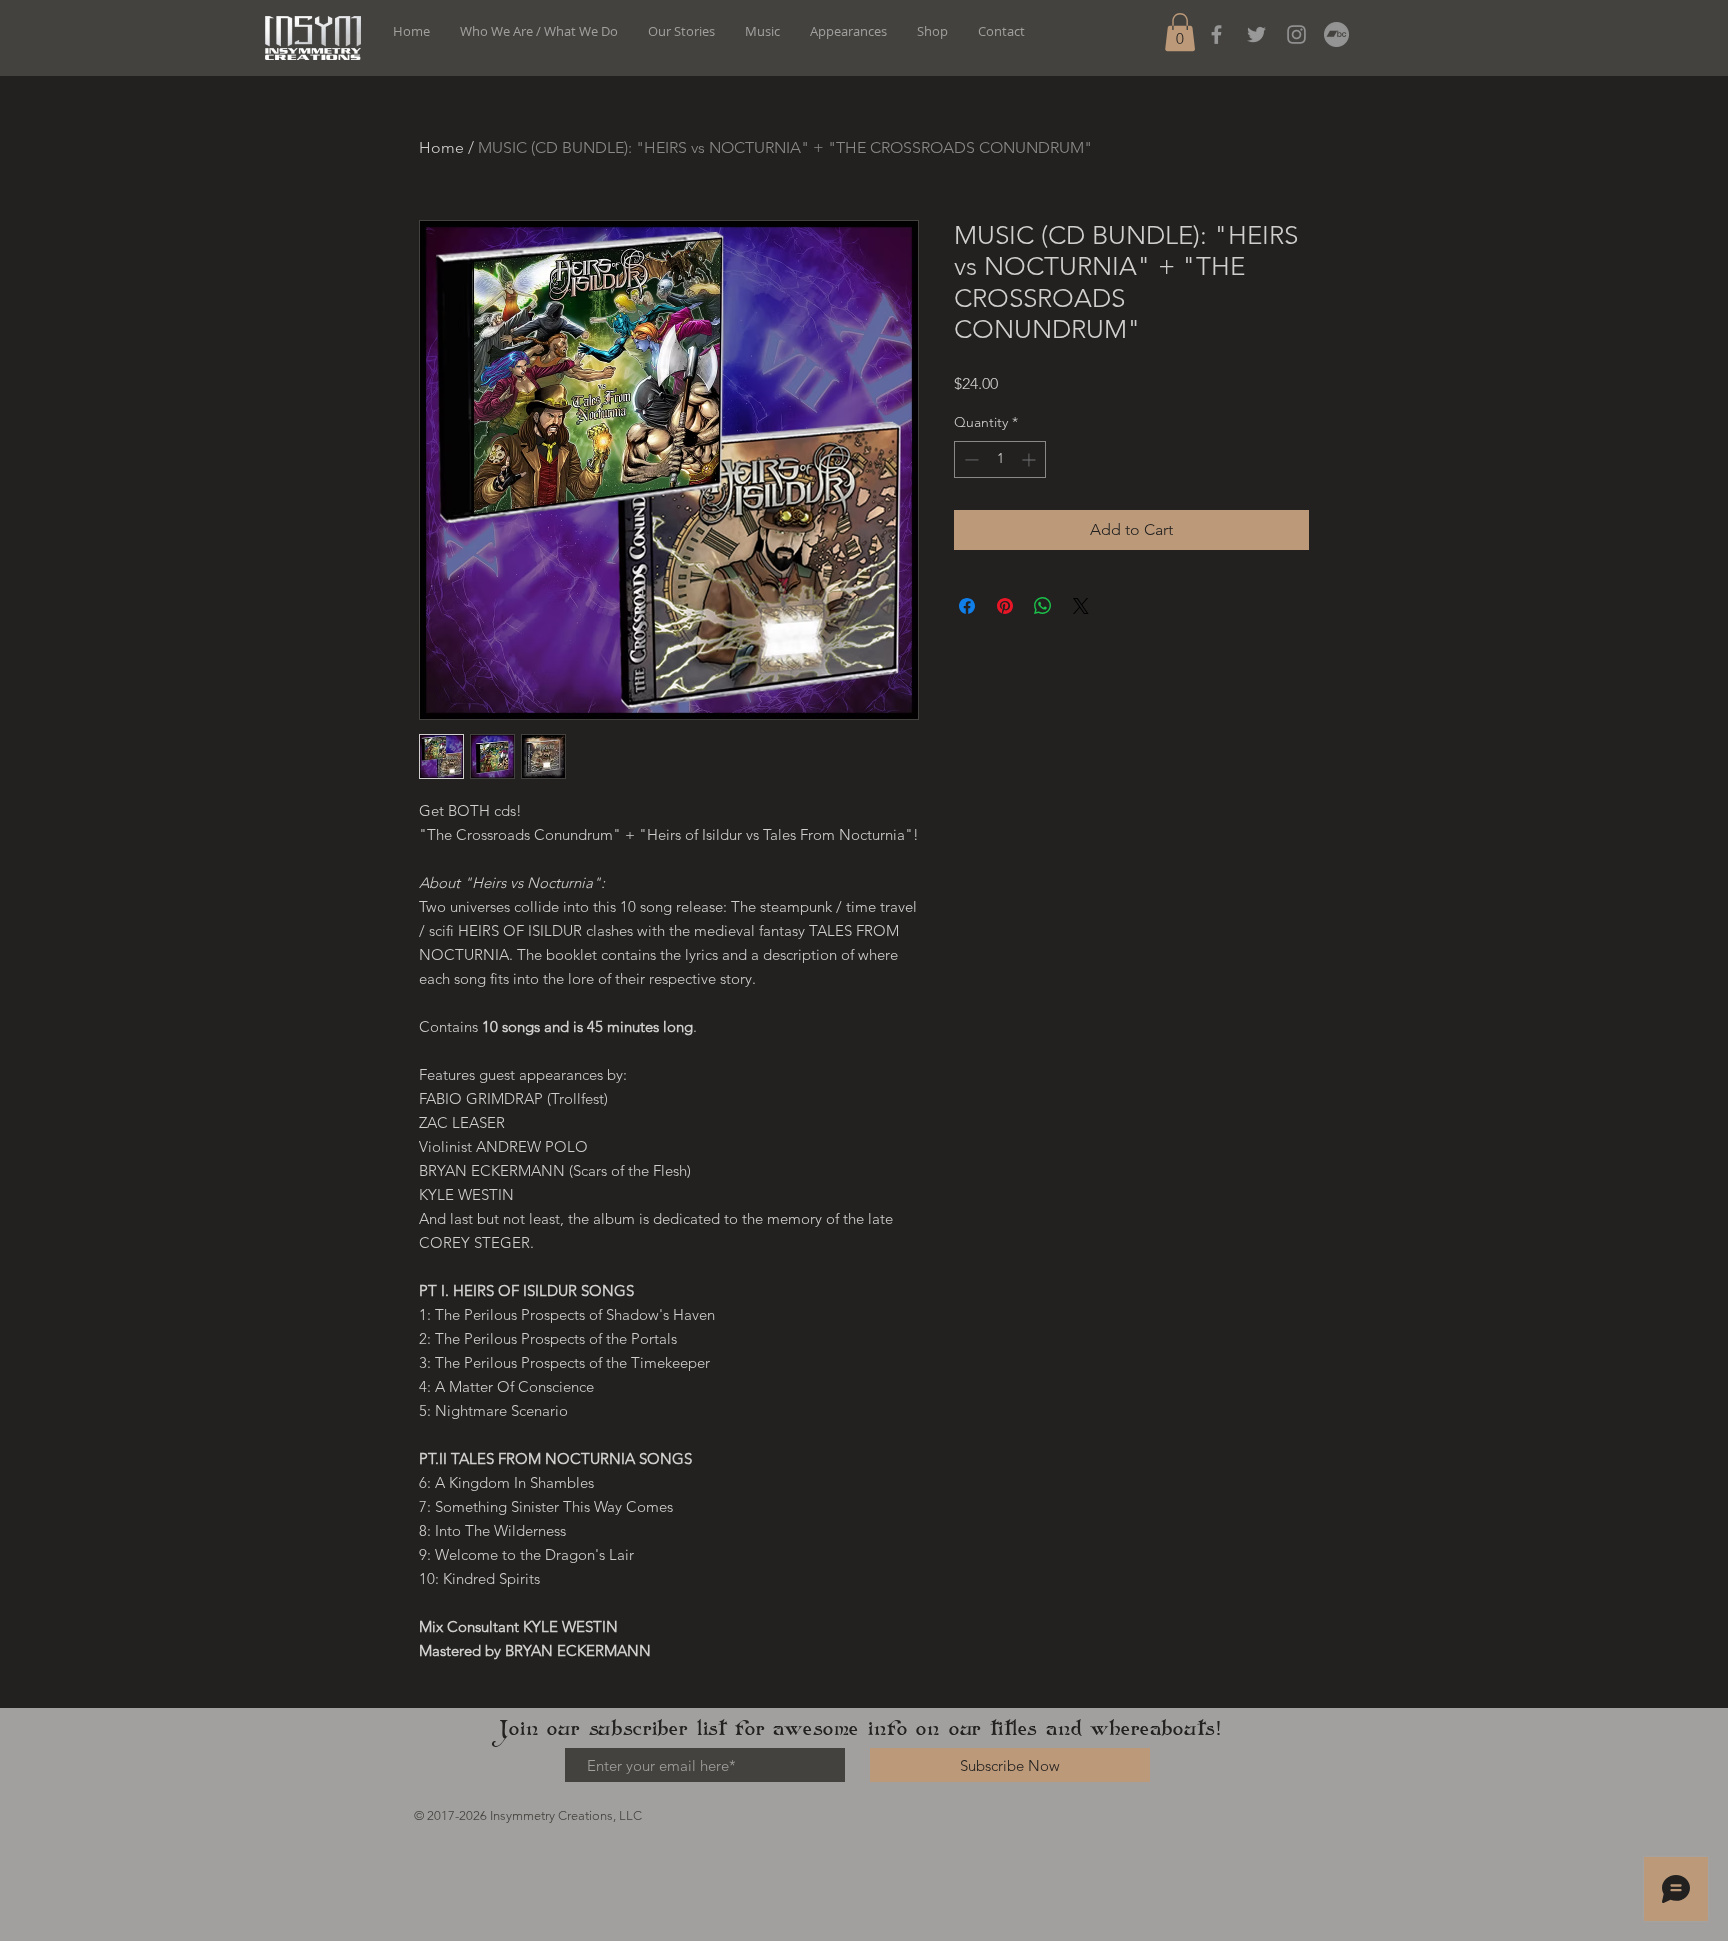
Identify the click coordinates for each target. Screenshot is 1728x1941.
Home (441, 147)
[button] (1180, 32)
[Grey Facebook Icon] (1216, 34)
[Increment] (1030, 459)
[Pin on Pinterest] (1005, 606)
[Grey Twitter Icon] (1256, 34)
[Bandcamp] (1336, 34)
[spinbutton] (1000, 459)
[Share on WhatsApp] (1043, 606)
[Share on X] (1081, 606)
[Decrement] (969, 459)
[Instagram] (1296, 34)
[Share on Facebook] (967, 606)
